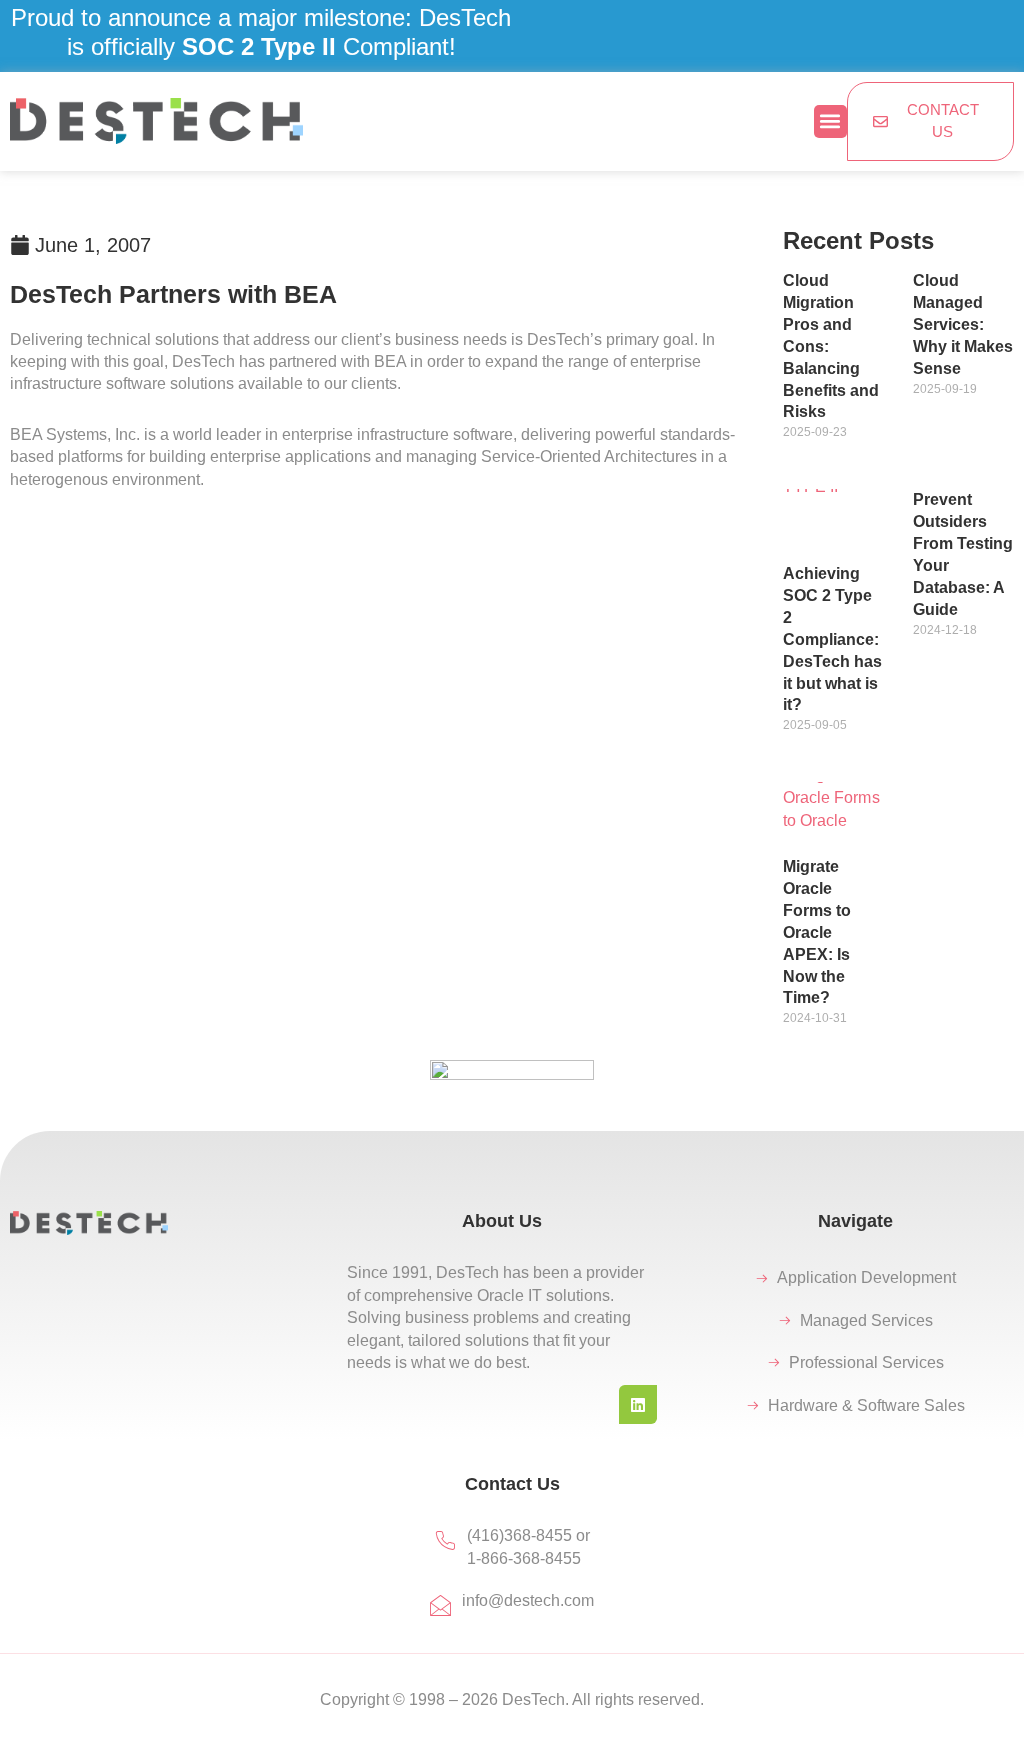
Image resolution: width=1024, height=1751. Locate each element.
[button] (830, 121)
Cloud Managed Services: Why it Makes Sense (963, 324)
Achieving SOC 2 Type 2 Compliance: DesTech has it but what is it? (832, 639)
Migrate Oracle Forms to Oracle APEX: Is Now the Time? (817, 932)
